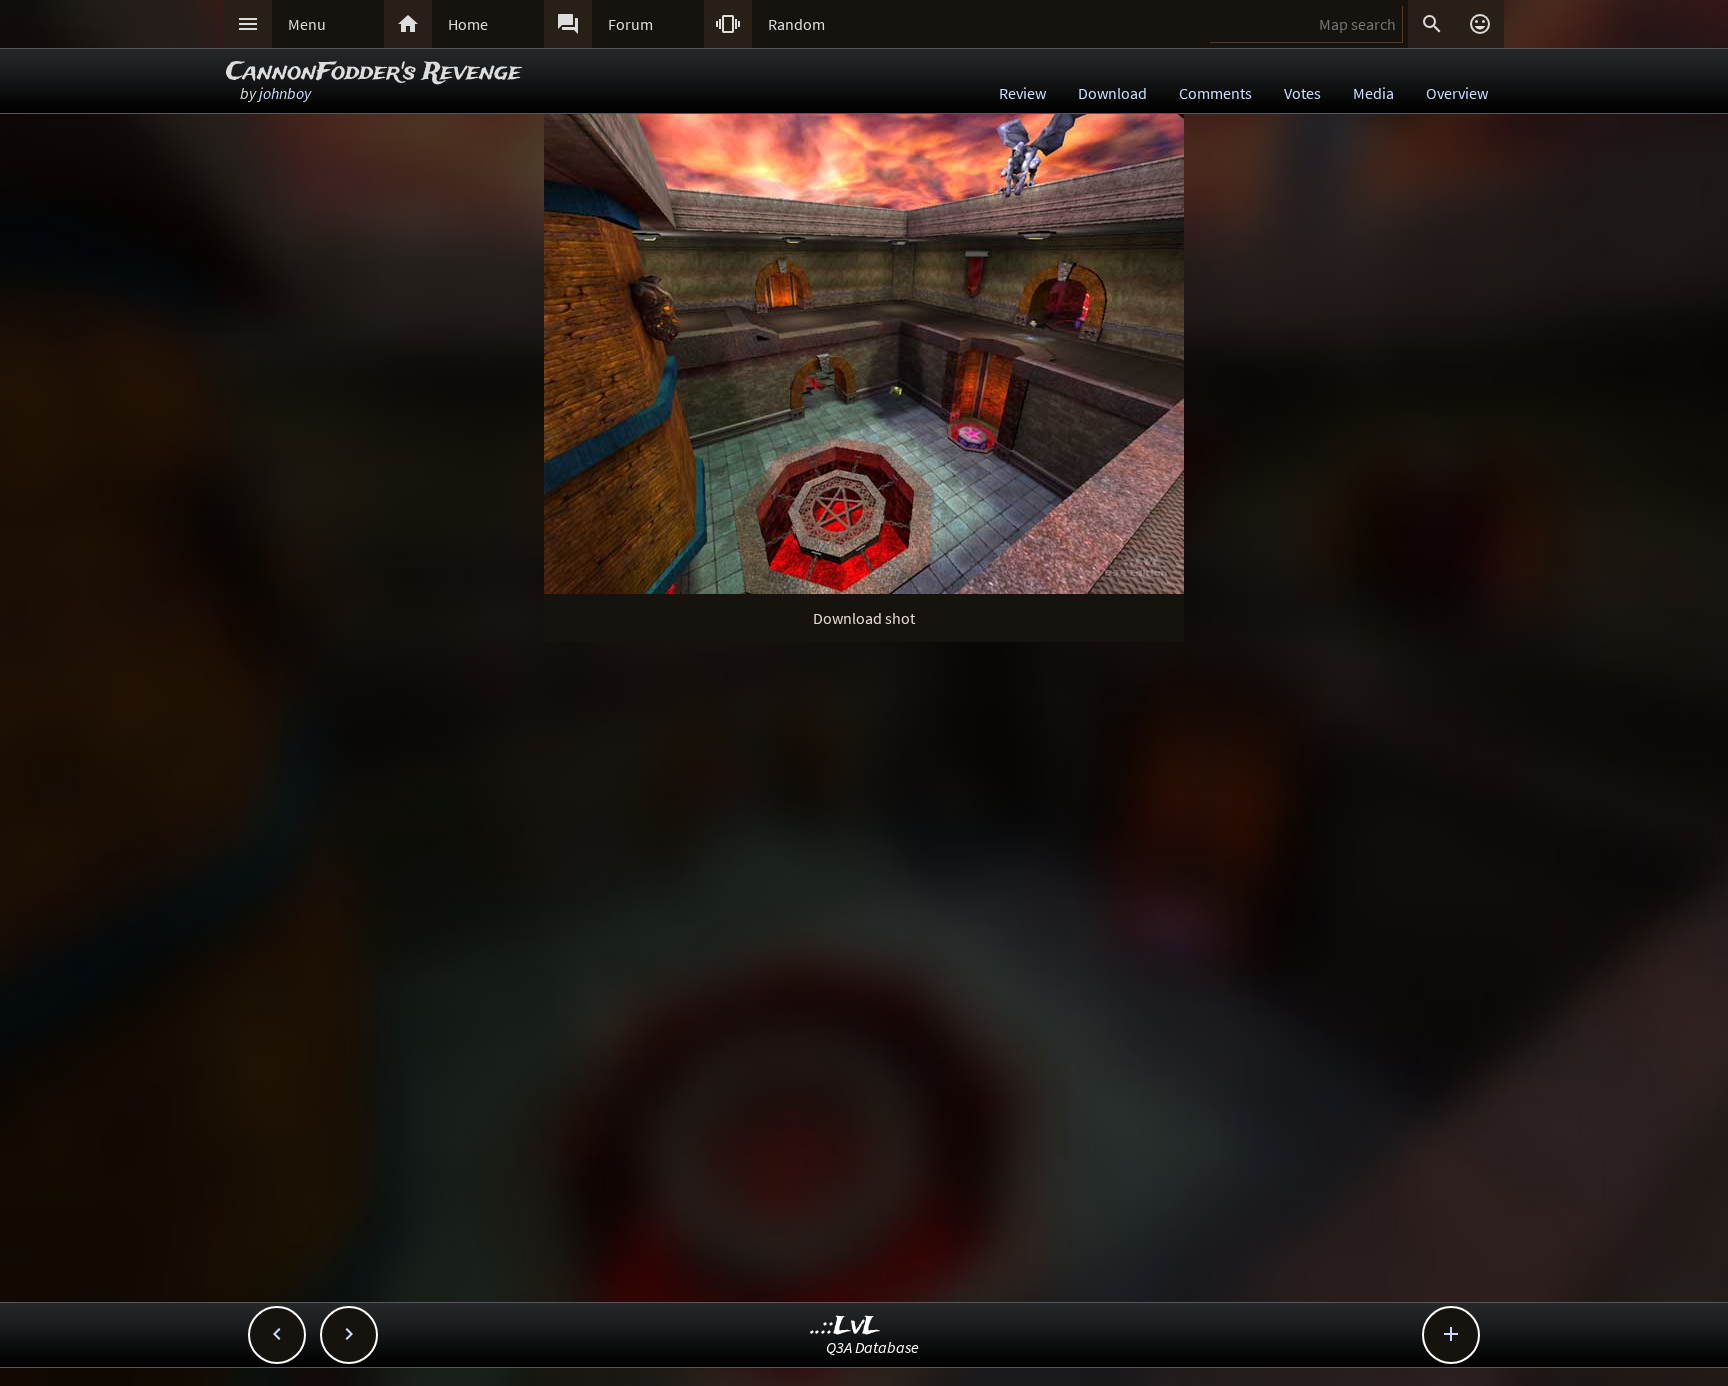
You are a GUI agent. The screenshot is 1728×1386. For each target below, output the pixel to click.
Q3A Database (872, 1347)
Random (796, 24)
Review (1022, 93)
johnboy (285, 93)
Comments (1215, 93)
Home (468, 24)
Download (1112, 93)
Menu (307, 24)
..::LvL (845, 1326)
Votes (1302, 93)
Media (1373, 93)
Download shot (864, 618)
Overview (1457, 93)
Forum (630, 24)
